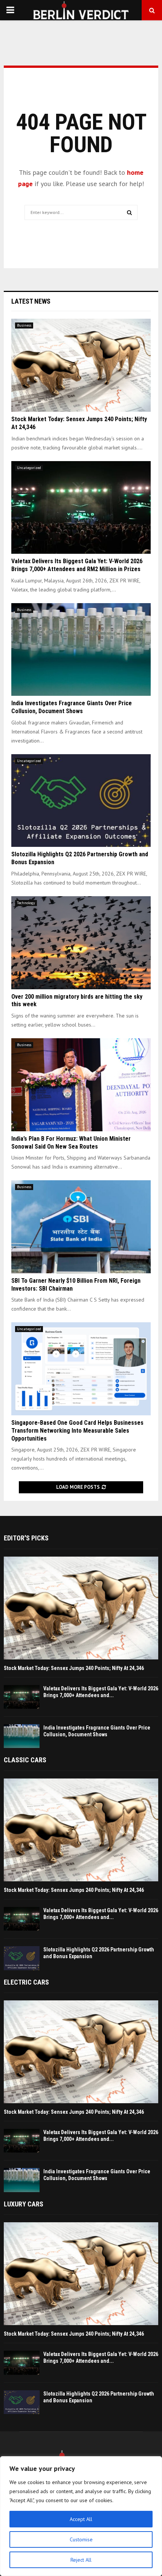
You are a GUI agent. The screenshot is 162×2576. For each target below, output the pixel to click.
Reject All (81, 2560)
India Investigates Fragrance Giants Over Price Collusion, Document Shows (72, 707)
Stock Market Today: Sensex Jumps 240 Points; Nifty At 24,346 (74, 1668)
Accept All (81, 2519)
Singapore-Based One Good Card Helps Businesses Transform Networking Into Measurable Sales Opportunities (77, 1431)
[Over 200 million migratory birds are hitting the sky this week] (81, 943)
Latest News (31, 301)
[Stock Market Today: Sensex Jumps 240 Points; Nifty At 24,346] (81, 365)
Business (24, 325)
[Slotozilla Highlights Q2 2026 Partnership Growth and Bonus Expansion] (81, 801)
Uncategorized (29, 468)
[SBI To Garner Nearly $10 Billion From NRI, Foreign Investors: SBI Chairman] (81, 1227)
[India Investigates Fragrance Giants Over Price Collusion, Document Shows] (81, 650)
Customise (81, 2539)
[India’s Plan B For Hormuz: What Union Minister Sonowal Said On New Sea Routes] (81, 1085)
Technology (26, 903)
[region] (81, 2516)
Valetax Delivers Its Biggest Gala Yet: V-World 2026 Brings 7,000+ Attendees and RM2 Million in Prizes (77, 565)
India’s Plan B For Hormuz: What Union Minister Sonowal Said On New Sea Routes (71, 1143)
